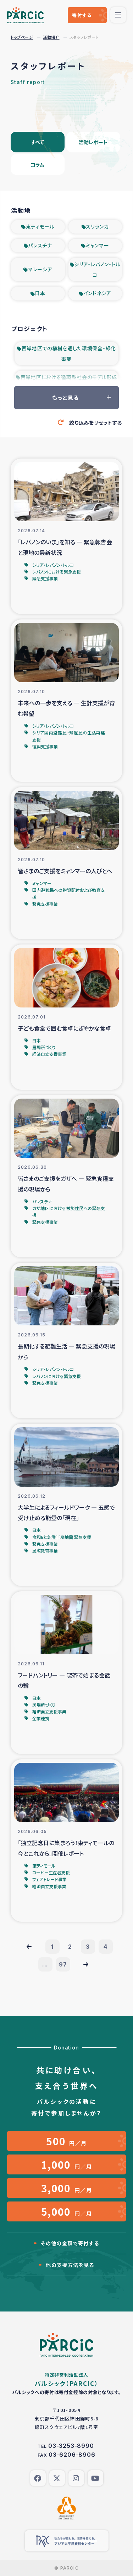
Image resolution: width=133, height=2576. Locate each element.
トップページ (22, 37)
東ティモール (40, 226)
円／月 (66, 2141)
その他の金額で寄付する (70, 2243)
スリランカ (97, 226)
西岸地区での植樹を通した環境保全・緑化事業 (69, 354)
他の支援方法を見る (70, 2265)
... (45, 1964)
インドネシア (98, 293)
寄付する (82, 15)
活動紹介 (51, 37)
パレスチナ (40, 245)
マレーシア (40, 269)
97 (63, 1964)
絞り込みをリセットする (96, 423)
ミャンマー (98, 245)
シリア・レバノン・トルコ (97, 269)
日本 (40, 293)
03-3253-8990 (71, 2446)
